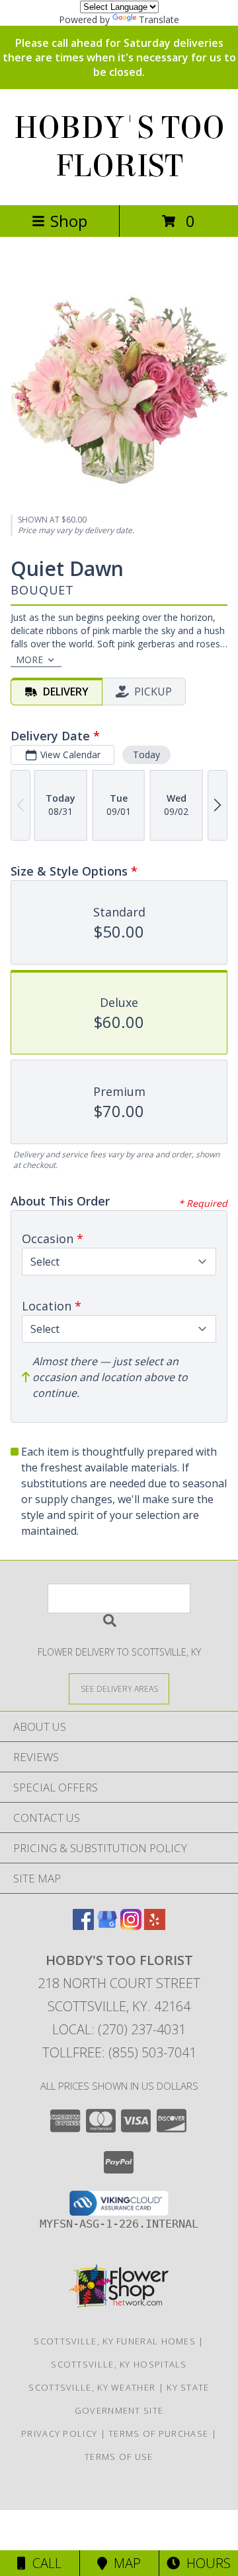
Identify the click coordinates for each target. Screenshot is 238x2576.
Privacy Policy (59, 2433)
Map (124, 2563)
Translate (159, 19)
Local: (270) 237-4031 (119, 2029)
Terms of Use (119, 2457)
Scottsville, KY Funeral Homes (115, 2341)
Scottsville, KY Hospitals (119, 2364)
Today (146, 755)
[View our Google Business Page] (107, 1926)
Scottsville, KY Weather (92, 2387)
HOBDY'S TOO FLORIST (119, 147)
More (29, 660)
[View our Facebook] (83, 1926)
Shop (69, 221)
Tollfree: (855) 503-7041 (119, 2052)
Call (44, 2563)
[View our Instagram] (131, 1926)
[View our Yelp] (155, 1926)
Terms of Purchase (158, 2433)
